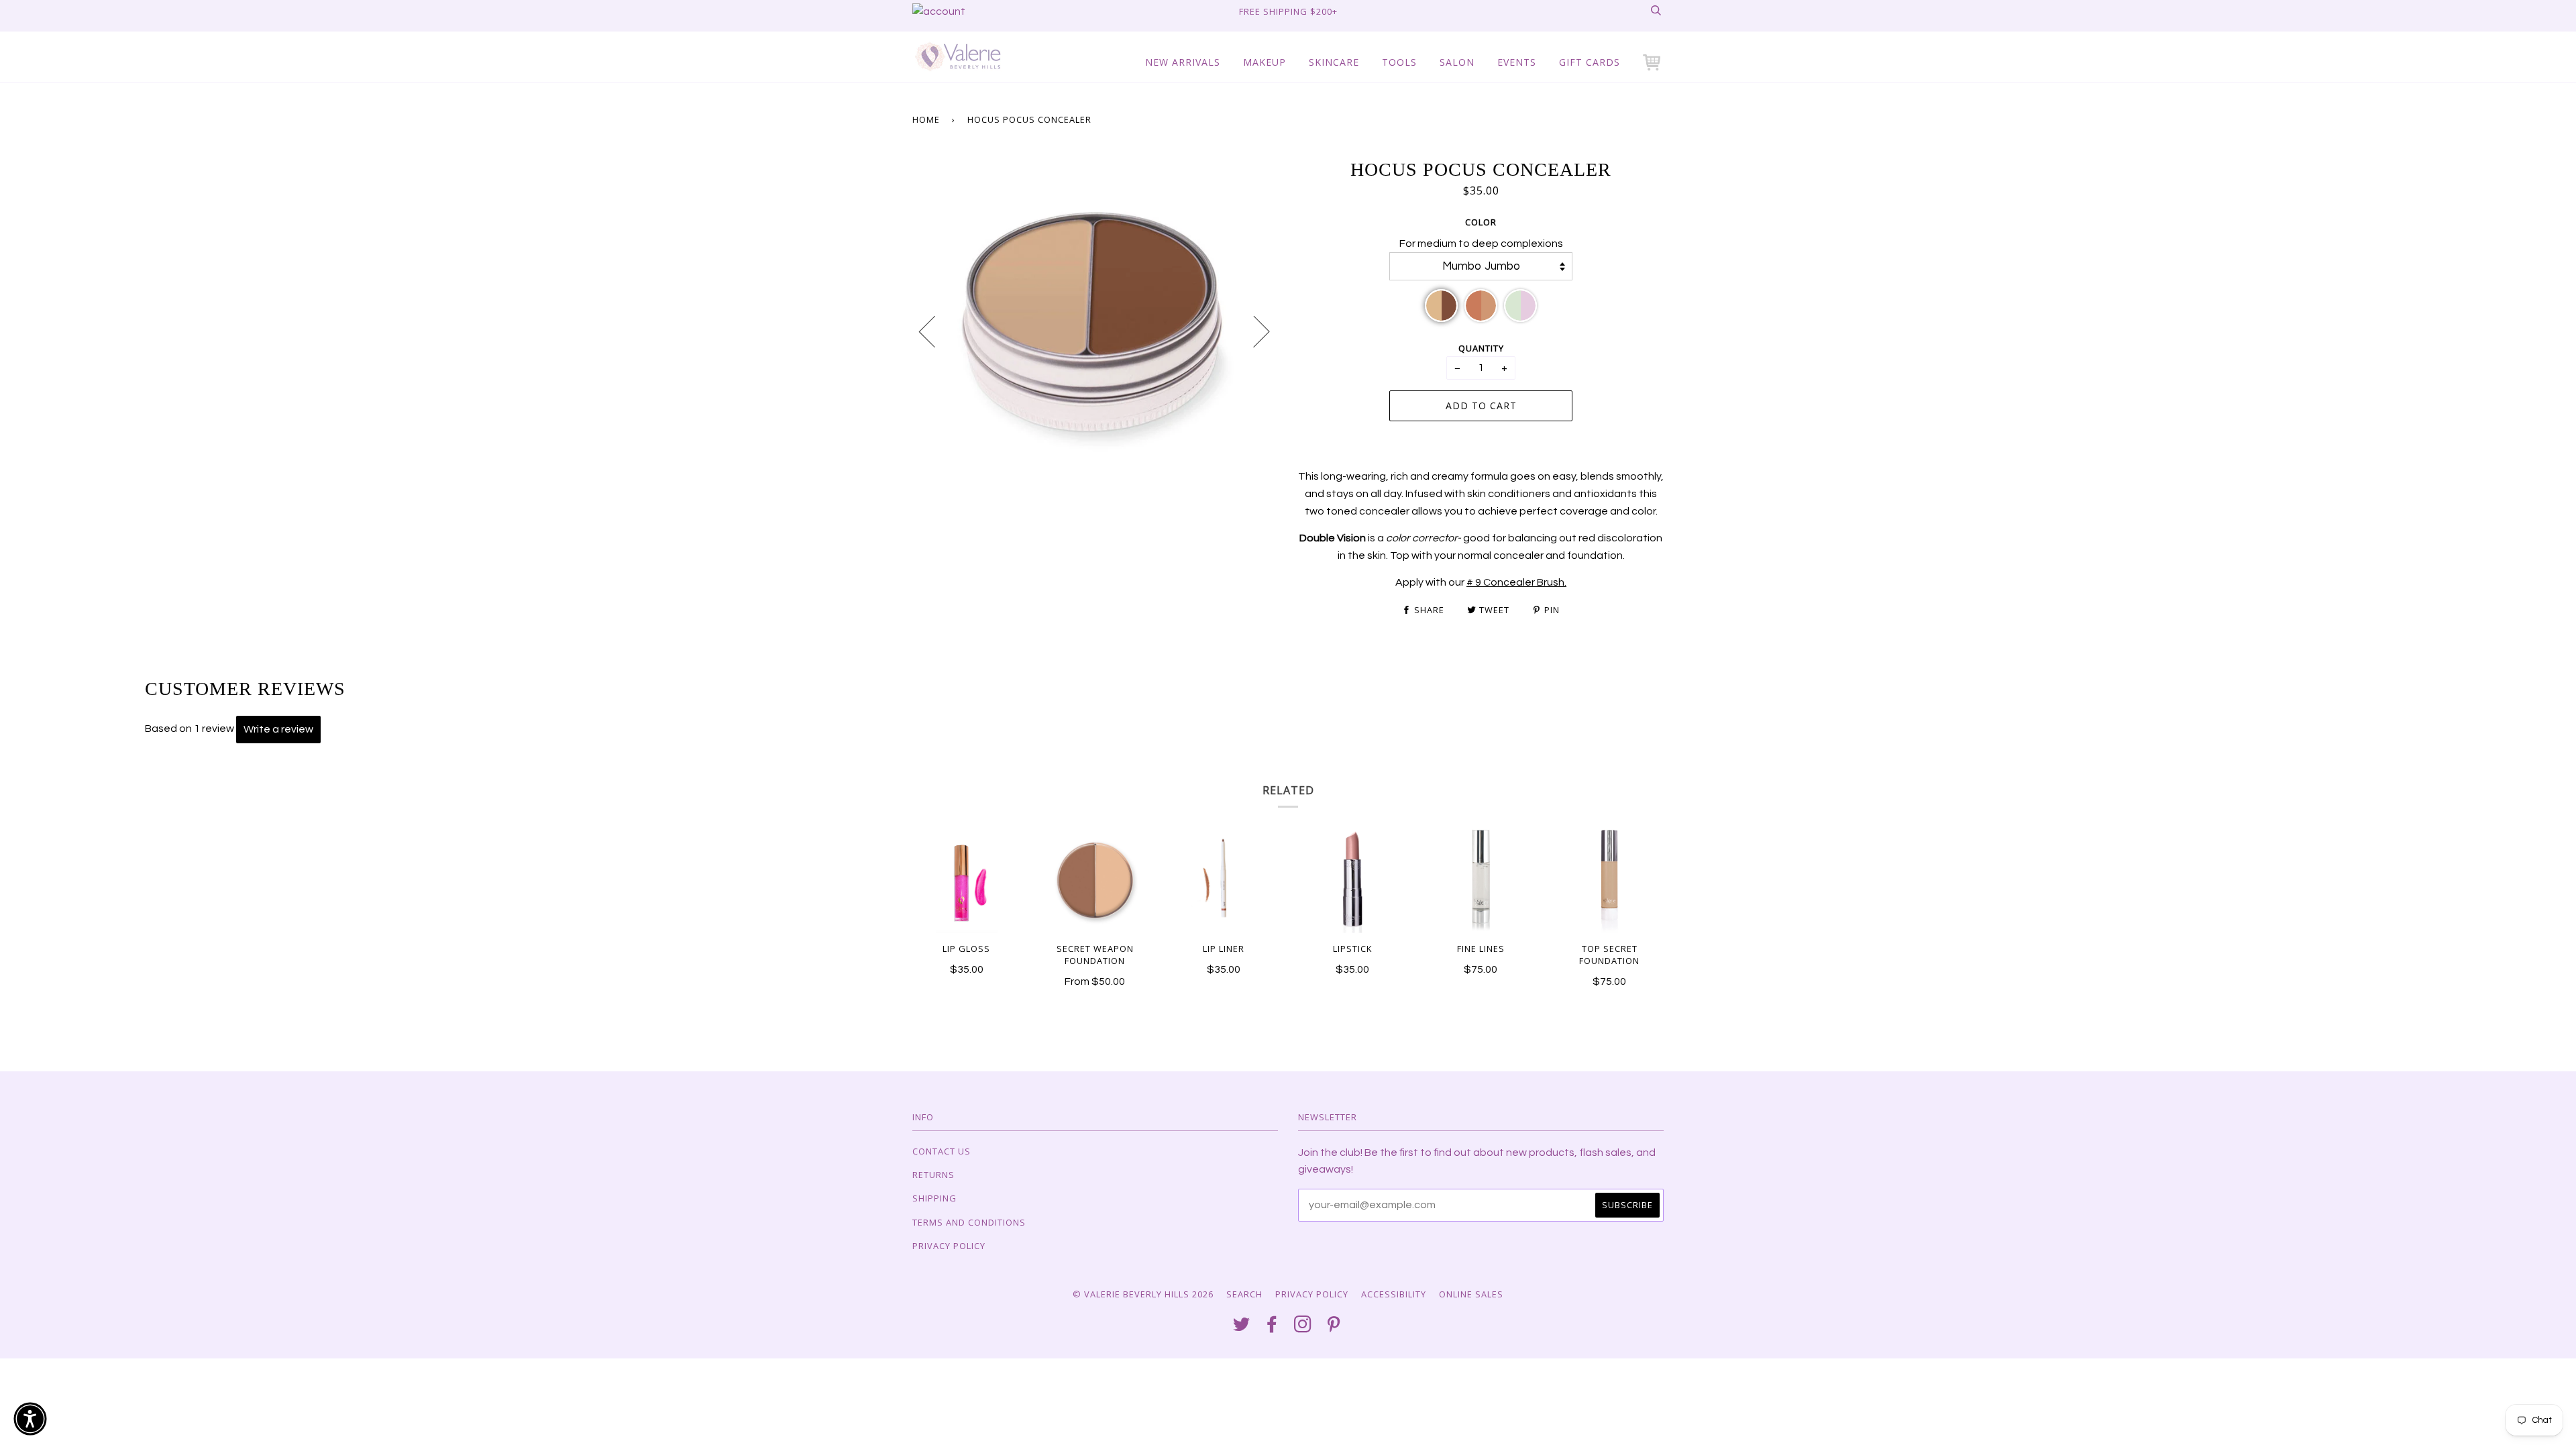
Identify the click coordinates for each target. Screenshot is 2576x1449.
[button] (1653, 62)
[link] (939, 11)
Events (1517, 62)
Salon (1457, 62)
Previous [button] (935, 331)
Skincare (1334, 62)
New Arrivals (1183, 62)
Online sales (1471, 1294)
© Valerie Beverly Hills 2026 (1143, 1294)
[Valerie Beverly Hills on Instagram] (1303, 1328)
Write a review (278, 729)
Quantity (1481, 348)
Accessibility (1394, 1294)
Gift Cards (1590, 62)
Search (1244, 1294)
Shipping (934, 1198)
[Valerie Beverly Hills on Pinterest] (1334, 1328)
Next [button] (1253, 331)
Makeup (1265, 62)
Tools (1399, 62)
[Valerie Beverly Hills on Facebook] (1272, 1328)
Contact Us (942, 1151)
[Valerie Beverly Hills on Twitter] (1242, 1328)
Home (926, 119)
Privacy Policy (949, 1246)
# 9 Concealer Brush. (1516, 582)
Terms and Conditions (969, 1222)
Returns (933, 1175)
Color (1481, 222)
